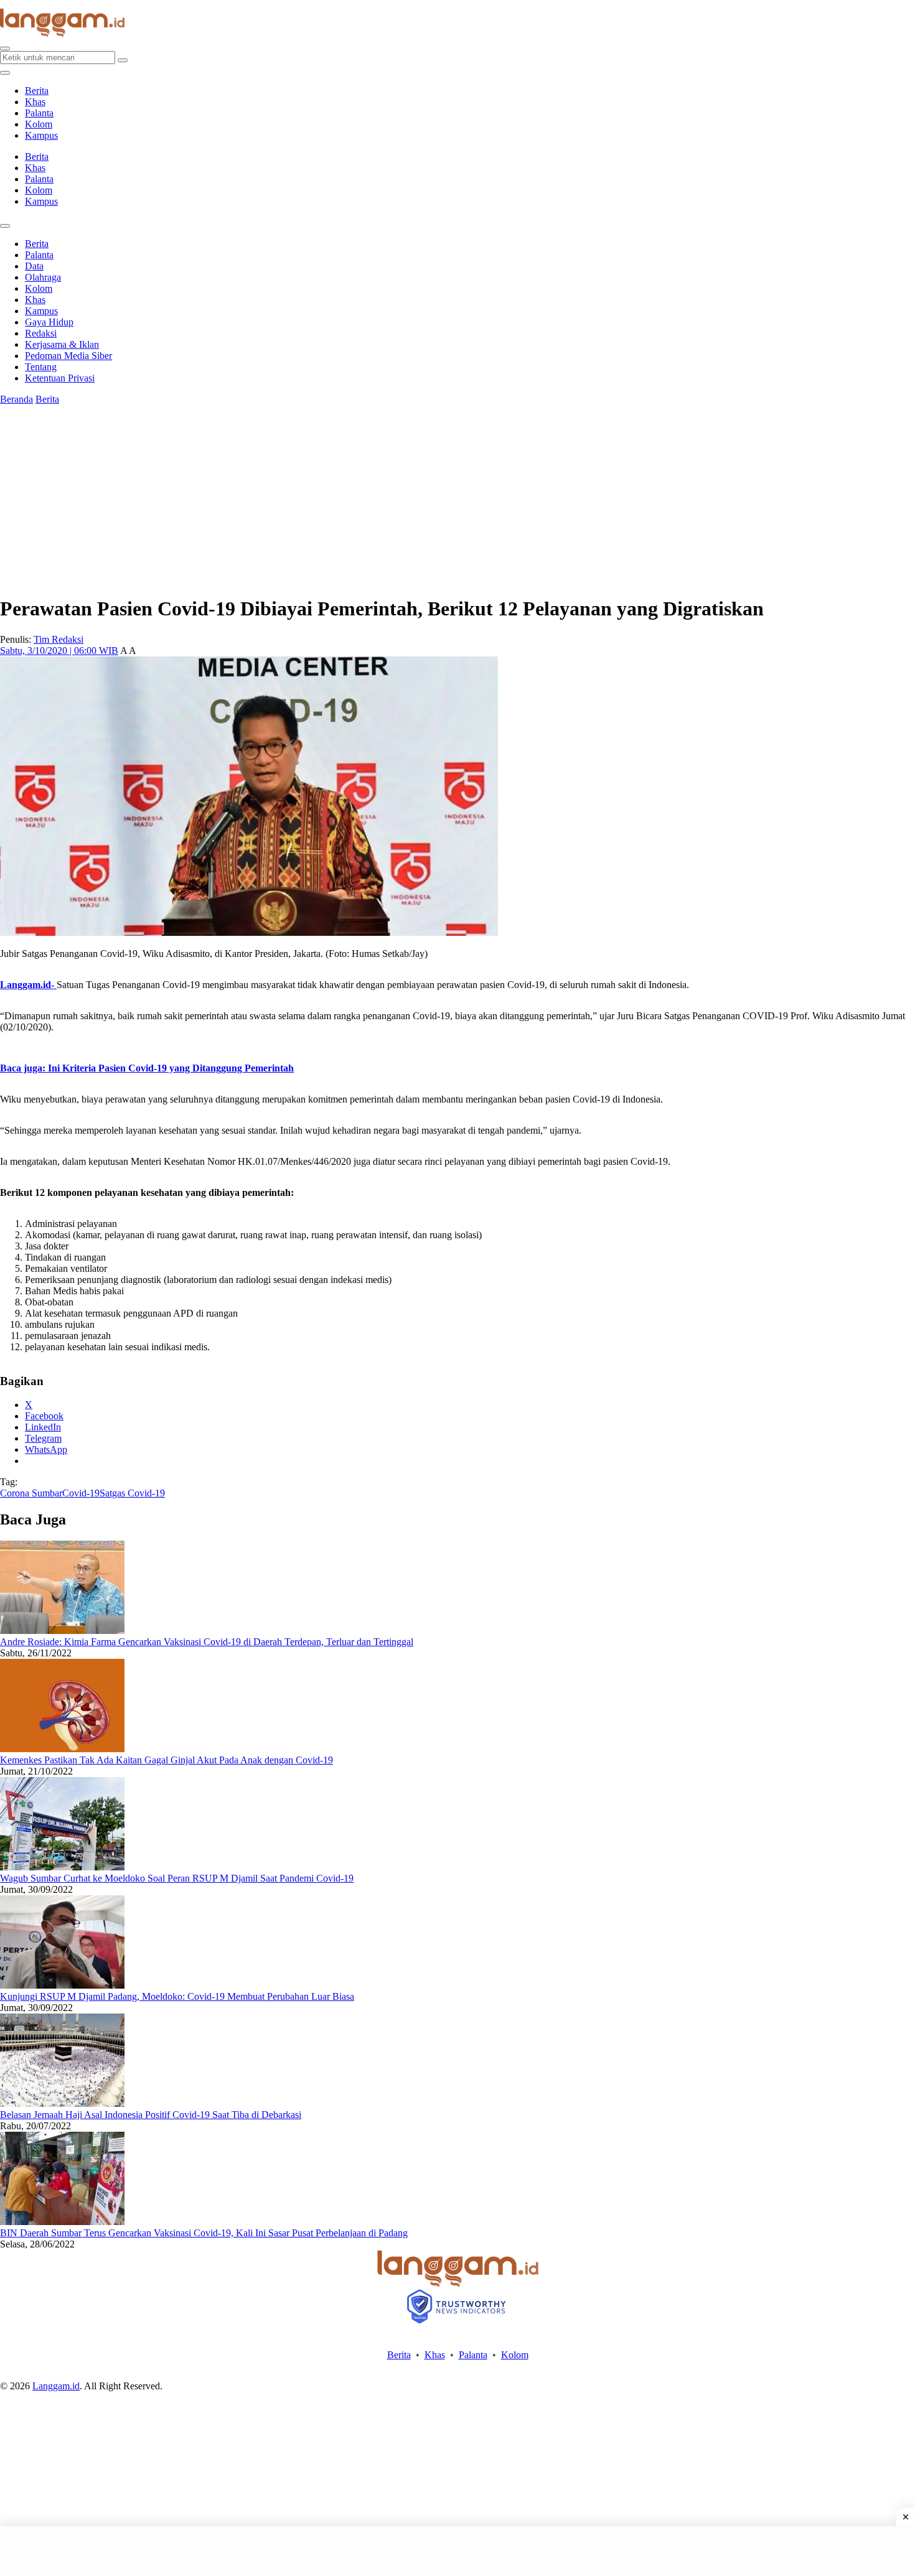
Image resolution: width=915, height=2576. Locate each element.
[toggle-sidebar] (5, 73)
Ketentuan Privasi (60, 378)
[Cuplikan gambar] (62, 1631)
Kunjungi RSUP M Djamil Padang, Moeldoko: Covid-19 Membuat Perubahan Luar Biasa (177, 1996)
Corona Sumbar (31, 1493)
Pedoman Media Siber (68, 356)
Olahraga (43, 277)
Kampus (41, 135)
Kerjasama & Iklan (62, 344)
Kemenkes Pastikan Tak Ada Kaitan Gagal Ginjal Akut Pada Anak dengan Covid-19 (167, 1760)
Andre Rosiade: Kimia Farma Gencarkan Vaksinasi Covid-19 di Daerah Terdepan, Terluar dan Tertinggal (207, 1642)
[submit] (123, 60)
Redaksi (41, 333)
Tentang (41, 367)
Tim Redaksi (59, 639)
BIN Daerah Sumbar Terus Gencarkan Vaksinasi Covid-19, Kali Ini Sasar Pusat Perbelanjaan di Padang (204, 2233)
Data (34, 266)
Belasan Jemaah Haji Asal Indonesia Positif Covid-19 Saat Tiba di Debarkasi (151, 2115)
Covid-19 (81, 1493)
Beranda (16, 399)
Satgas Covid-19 (132, 1493)
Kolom (39, 124)
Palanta (39, 113)
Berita (37, 91)
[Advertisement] (457, 2551)
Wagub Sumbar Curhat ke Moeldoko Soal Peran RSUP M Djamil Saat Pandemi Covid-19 (177, 1878)
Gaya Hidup (49, 322)
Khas (35, 102)
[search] (5, 49)
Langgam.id (56, 2386)
